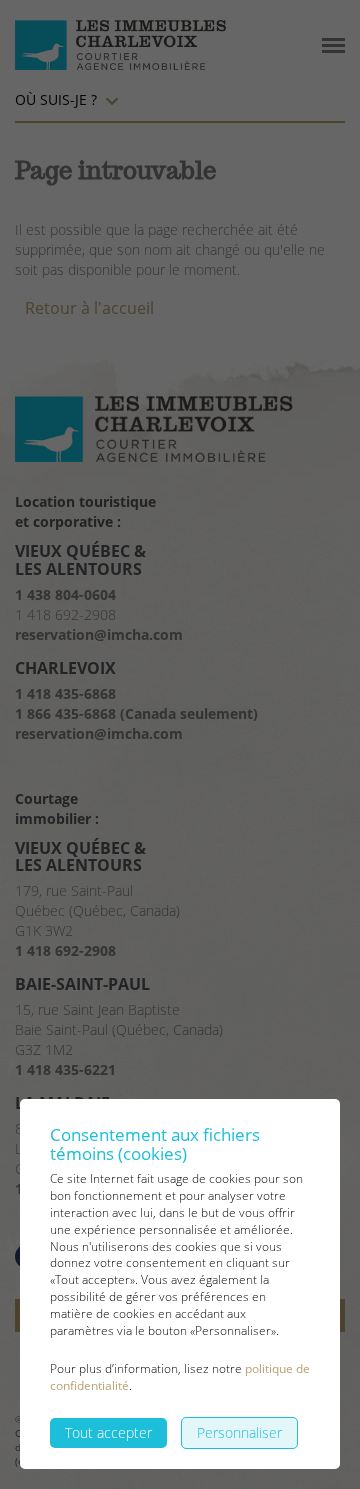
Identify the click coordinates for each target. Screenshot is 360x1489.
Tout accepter (108, 1432)
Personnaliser (239, 1432)
